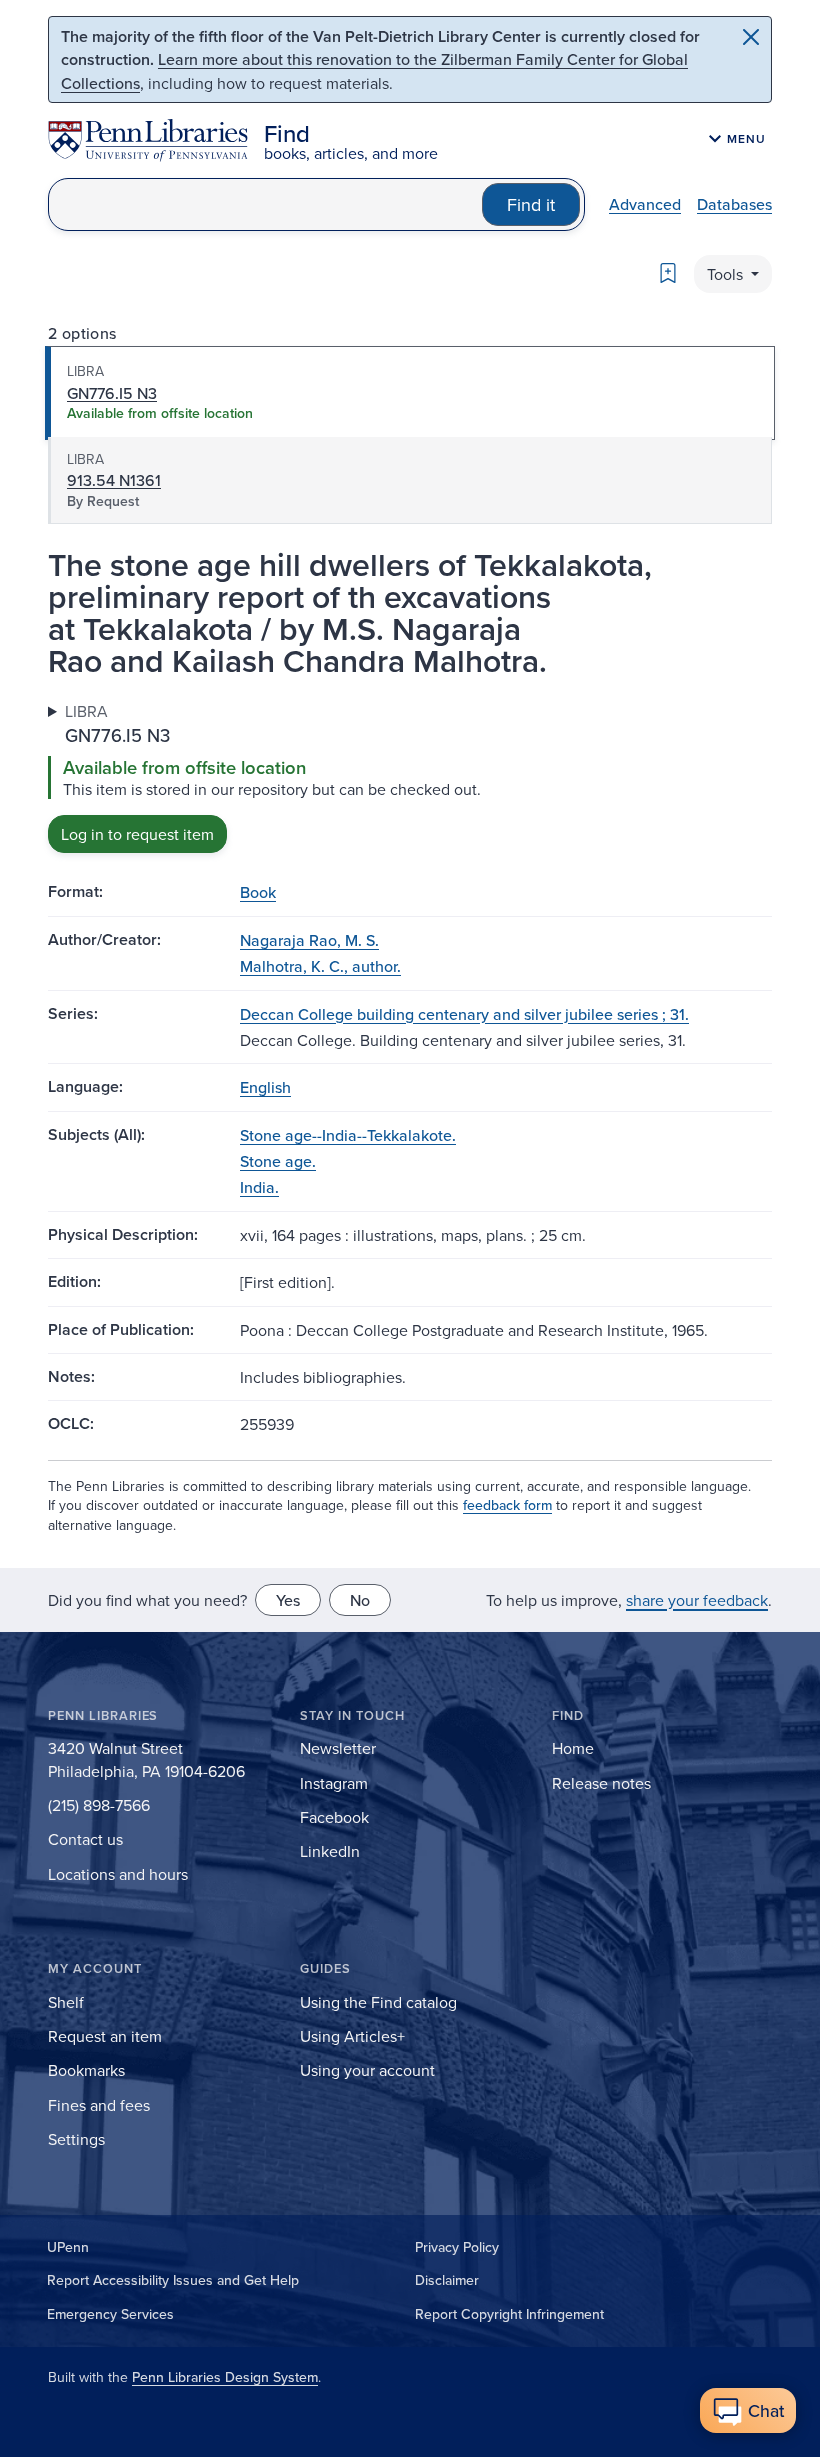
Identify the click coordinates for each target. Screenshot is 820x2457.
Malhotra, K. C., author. (320, 966)
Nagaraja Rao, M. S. (309, 940)
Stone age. (278, 1161)
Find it (531, 204)
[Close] (751, 37)
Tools (727, 274)
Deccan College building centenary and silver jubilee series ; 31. (464, 1014)
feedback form (507, 1505)
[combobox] (265, 204)
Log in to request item (137, 834)
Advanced (645, 204)
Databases (734, 204)
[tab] (410, 393)
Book (258, 892)
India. (259, 1187)
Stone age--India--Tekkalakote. (348, 1135)
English (265, 1087)
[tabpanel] (410, 776)
